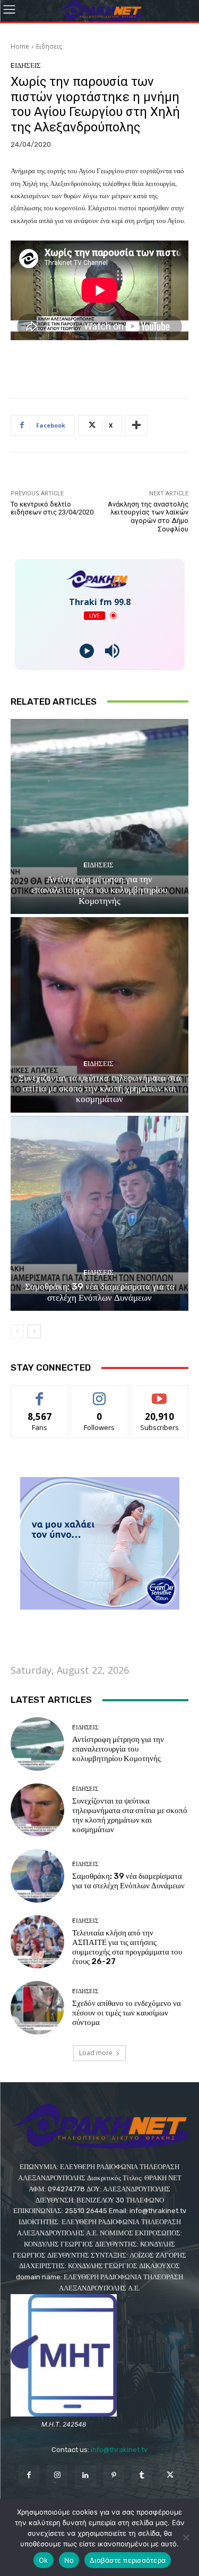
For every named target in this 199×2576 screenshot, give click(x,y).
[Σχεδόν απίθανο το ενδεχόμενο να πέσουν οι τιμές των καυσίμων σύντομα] (37, 2008)
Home (20, 46)
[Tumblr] (142, 2476)
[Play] (87, 651)
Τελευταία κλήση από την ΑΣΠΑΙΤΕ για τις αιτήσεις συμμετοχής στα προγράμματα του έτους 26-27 (127, 1947)
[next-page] (34, 1331)
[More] (136, 425)
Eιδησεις (49, 46)
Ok (44, 2560)
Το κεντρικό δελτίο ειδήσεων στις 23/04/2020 (52, 508)
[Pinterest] (114, 2476)
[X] (170, 2476)
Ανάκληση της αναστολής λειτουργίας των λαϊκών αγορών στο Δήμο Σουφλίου (148, 517)
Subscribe (160, 1393)
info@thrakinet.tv (119, 2450)
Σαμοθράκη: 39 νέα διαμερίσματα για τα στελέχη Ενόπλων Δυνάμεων (100, 1292)
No (69, 2560)
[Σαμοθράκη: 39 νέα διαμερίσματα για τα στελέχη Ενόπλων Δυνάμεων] (99, 1214)
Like (40, 1393)
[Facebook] (29, 2476)
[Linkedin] (85, 2476)
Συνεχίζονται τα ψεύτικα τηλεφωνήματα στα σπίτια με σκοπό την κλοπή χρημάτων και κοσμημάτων (100, 1089)
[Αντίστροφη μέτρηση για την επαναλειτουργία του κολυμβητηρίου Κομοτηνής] (99, 817)
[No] (186, 2537)
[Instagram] (57, 2476)
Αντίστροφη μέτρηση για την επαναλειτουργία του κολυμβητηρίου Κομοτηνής (99, 890)
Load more (96, 2053)
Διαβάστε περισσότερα (128, 2560)
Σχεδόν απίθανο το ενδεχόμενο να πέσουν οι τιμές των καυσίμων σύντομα (127, 2013)
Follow (99, 1393)
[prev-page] (17, 1331)
